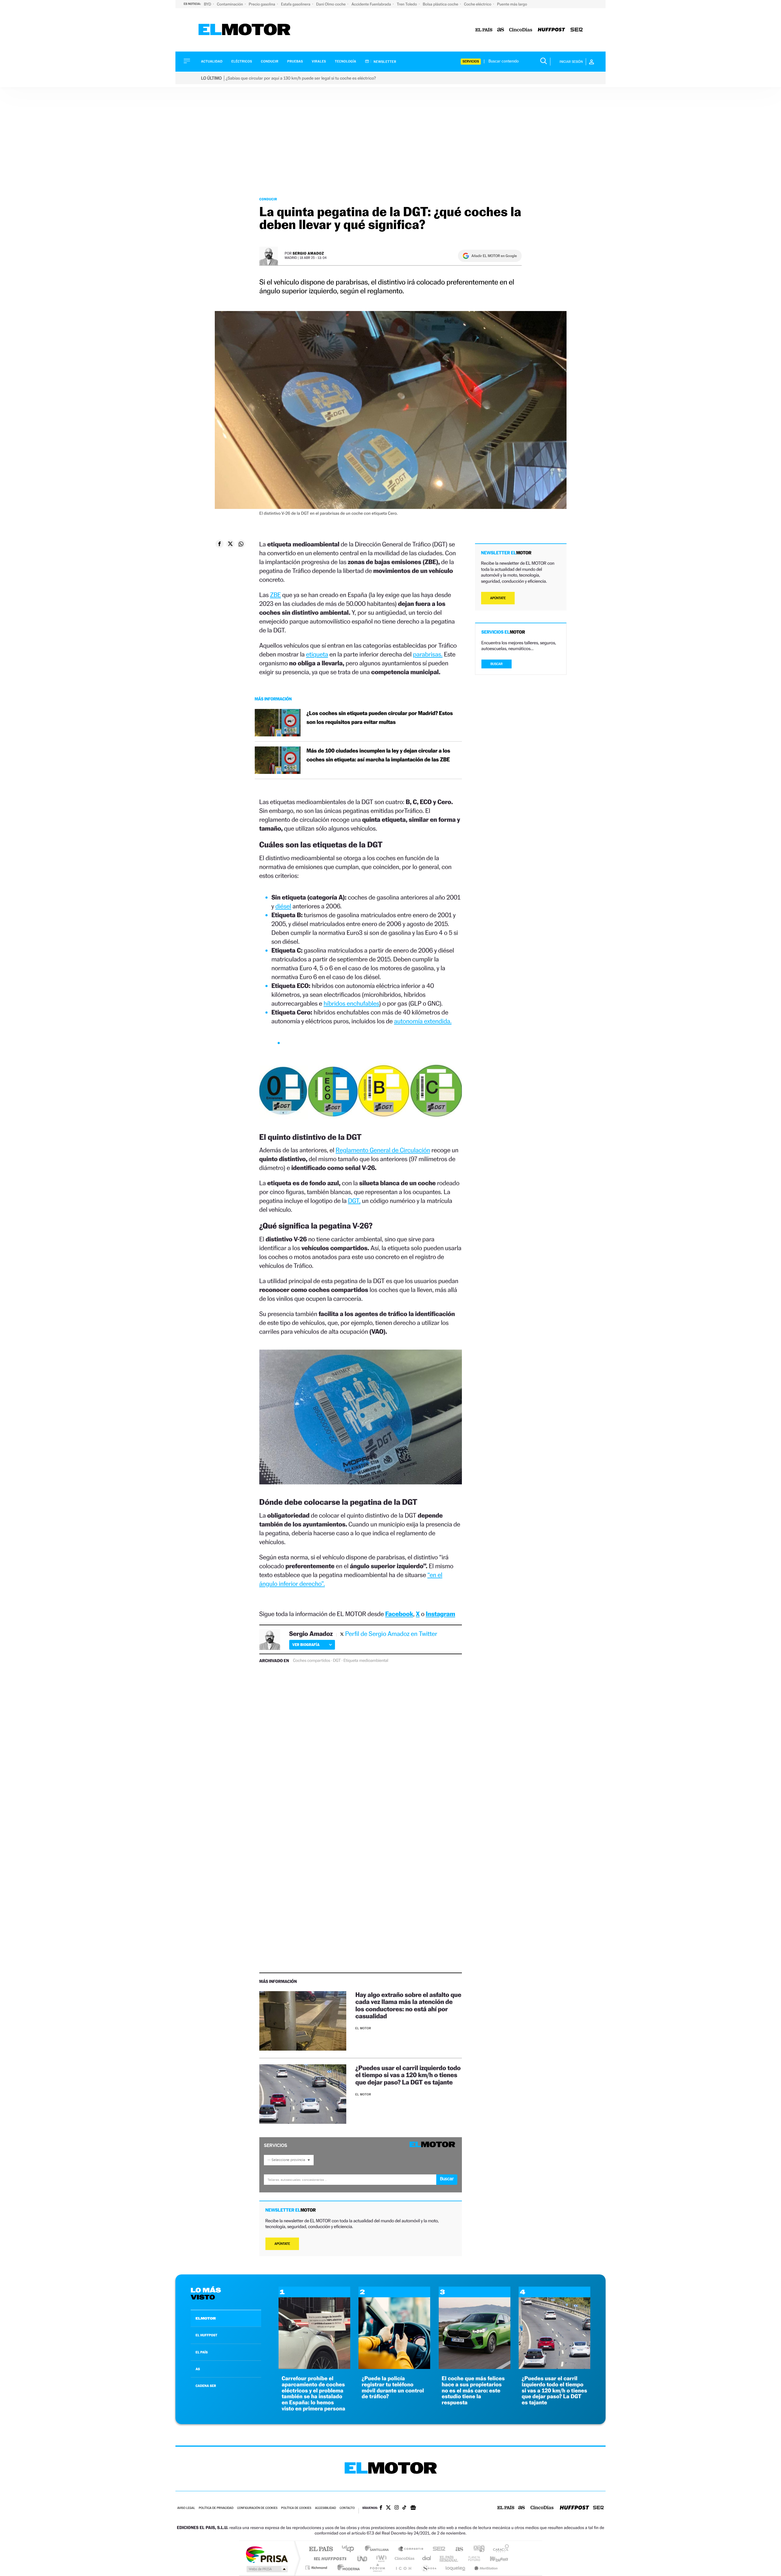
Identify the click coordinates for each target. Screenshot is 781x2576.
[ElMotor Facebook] (381, 2508)
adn (477, 2549)
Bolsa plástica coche (441, 4)
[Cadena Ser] (577, 30)
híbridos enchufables (351, 1003)
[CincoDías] (521, 30)
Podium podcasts (377, 2568)
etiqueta (317, 654)
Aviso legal (186, 2508)
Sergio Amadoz (308, 253)
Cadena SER (437, 2549)
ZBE (275, 595)
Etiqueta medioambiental (366, 1661)
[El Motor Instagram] (397, 2508)
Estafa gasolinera (296, 4)
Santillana (379, 2549)
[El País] (484, 30)
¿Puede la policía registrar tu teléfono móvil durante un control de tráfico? (393, 2388)
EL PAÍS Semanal (449, 2558)
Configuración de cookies (257, 2508)
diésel (283, 906)
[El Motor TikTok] (404, 2508)
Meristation (485, 2568)
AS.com (457, 2549)
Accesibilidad (325, 2508)
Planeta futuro (472, 2558)
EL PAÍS (202, 2352)
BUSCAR (497, 664)
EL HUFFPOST (207, 2335)
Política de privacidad (216, 2508)
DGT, (354, 1201)
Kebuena (494, 2558)
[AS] (501, 30)
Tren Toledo (407, 4)
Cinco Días (404, 2558)
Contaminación (230, 4)
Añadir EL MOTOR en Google (494, 256)
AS (198, 2369)
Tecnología (346, 61)
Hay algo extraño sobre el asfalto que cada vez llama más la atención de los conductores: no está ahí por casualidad (408, 2005)
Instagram (441, 1614)
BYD (208, 4)
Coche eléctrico (478, 4)
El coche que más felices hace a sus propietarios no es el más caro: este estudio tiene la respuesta (473, 2391)
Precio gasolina (262, 4)
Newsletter (385, 62)
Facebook (399, 1614)
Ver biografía (306, 1645)
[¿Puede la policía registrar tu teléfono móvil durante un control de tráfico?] (394, 2367)
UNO (363, 2558)
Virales (319, 61)
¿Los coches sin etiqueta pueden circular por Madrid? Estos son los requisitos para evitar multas (380, 718)
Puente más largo (512, 4)
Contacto (347, 2508)
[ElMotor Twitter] (388, 2508)
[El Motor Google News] (413, 2508)
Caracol (499, 2549)
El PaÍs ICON (403, 2568)
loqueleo (456, 2568)
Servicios (471, 61)
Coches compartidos (311, 1661)
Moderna (347, 2568)
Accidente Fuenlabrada (372, 4)
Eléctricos (242, 61)
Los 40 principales (350, 2549)
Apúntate (282, 2244)
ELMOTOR (206, 2318)
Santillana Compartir (411, 2549)
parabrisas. (428, 654)
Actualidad (212, 61)
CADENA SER (206, 2386)
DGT (337, 1661)
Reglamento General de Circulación (383, 1150)
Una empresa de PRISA (267, 2554)
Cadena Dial (427, 2558)
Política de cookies (296, 2508)
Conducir (270, 61)
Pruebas (295, 61)
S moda (429, 2568)
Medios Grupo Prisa (266, 2569)
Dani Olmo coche (331, 4)
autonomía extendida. (423, 1021)
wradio (380, 2558)
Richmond (317, 2568)
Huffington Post (329, 2558)
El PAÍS (321, 2549)
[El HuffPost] (551, 30)
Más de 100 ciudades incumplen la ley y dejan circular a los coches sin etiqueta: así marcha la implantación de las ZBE (378, 755)
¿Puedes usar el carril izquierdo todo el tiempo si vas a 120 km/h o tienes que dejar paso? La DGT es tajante (408, 2075)
